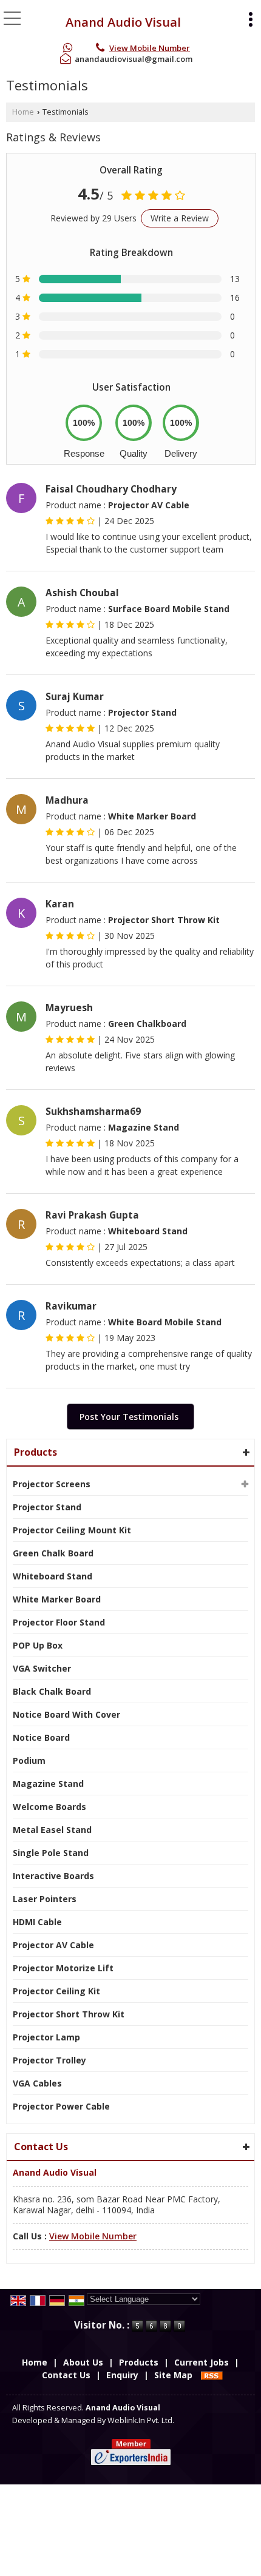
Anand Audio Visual (123, 22)
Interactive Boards (53, 1876)
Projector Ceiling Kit (56, 1991)
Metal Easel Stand (52, 1830)
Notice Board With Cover (66, 1714)
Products (36, 1452)
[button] (150, 48)
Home (23, 112)
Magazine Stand (48, 1784)
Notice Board (41, 1737)
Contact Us (66, 2375)
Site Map (173, 2375)
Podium (29, 1760)
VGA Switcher (42, 1668)
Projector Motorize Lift (63, 1968)
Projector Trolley (49, 2060)
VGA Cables (37, 2083)
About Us (83, 2362)
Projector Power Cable (61, 2106)
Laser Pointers (45, 1899)
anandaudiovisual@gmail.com (134, 59)
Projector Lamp (46, 2037)
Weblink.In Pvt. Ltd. (141, 2420)
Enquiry (122, 2375)
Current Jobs (202, 2362)
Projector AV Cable (53, 1945)
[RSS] (212, 2375)
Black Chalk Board (52, 1691)
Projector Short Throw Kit (69, 2014)
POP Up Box (38, 1645)
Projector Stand (47, 1507)
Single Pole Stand (51, 1853)
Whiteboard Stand (53, 1576)
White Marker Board (57, 1599)
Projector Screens (52, 1484)
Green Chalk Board (53, 1553)
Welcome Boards (49, 1807)
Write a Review (180, 218)
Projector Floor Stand (59, 1622)
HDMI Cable (37, 1922)
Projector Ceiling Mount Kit (72, 1530)
